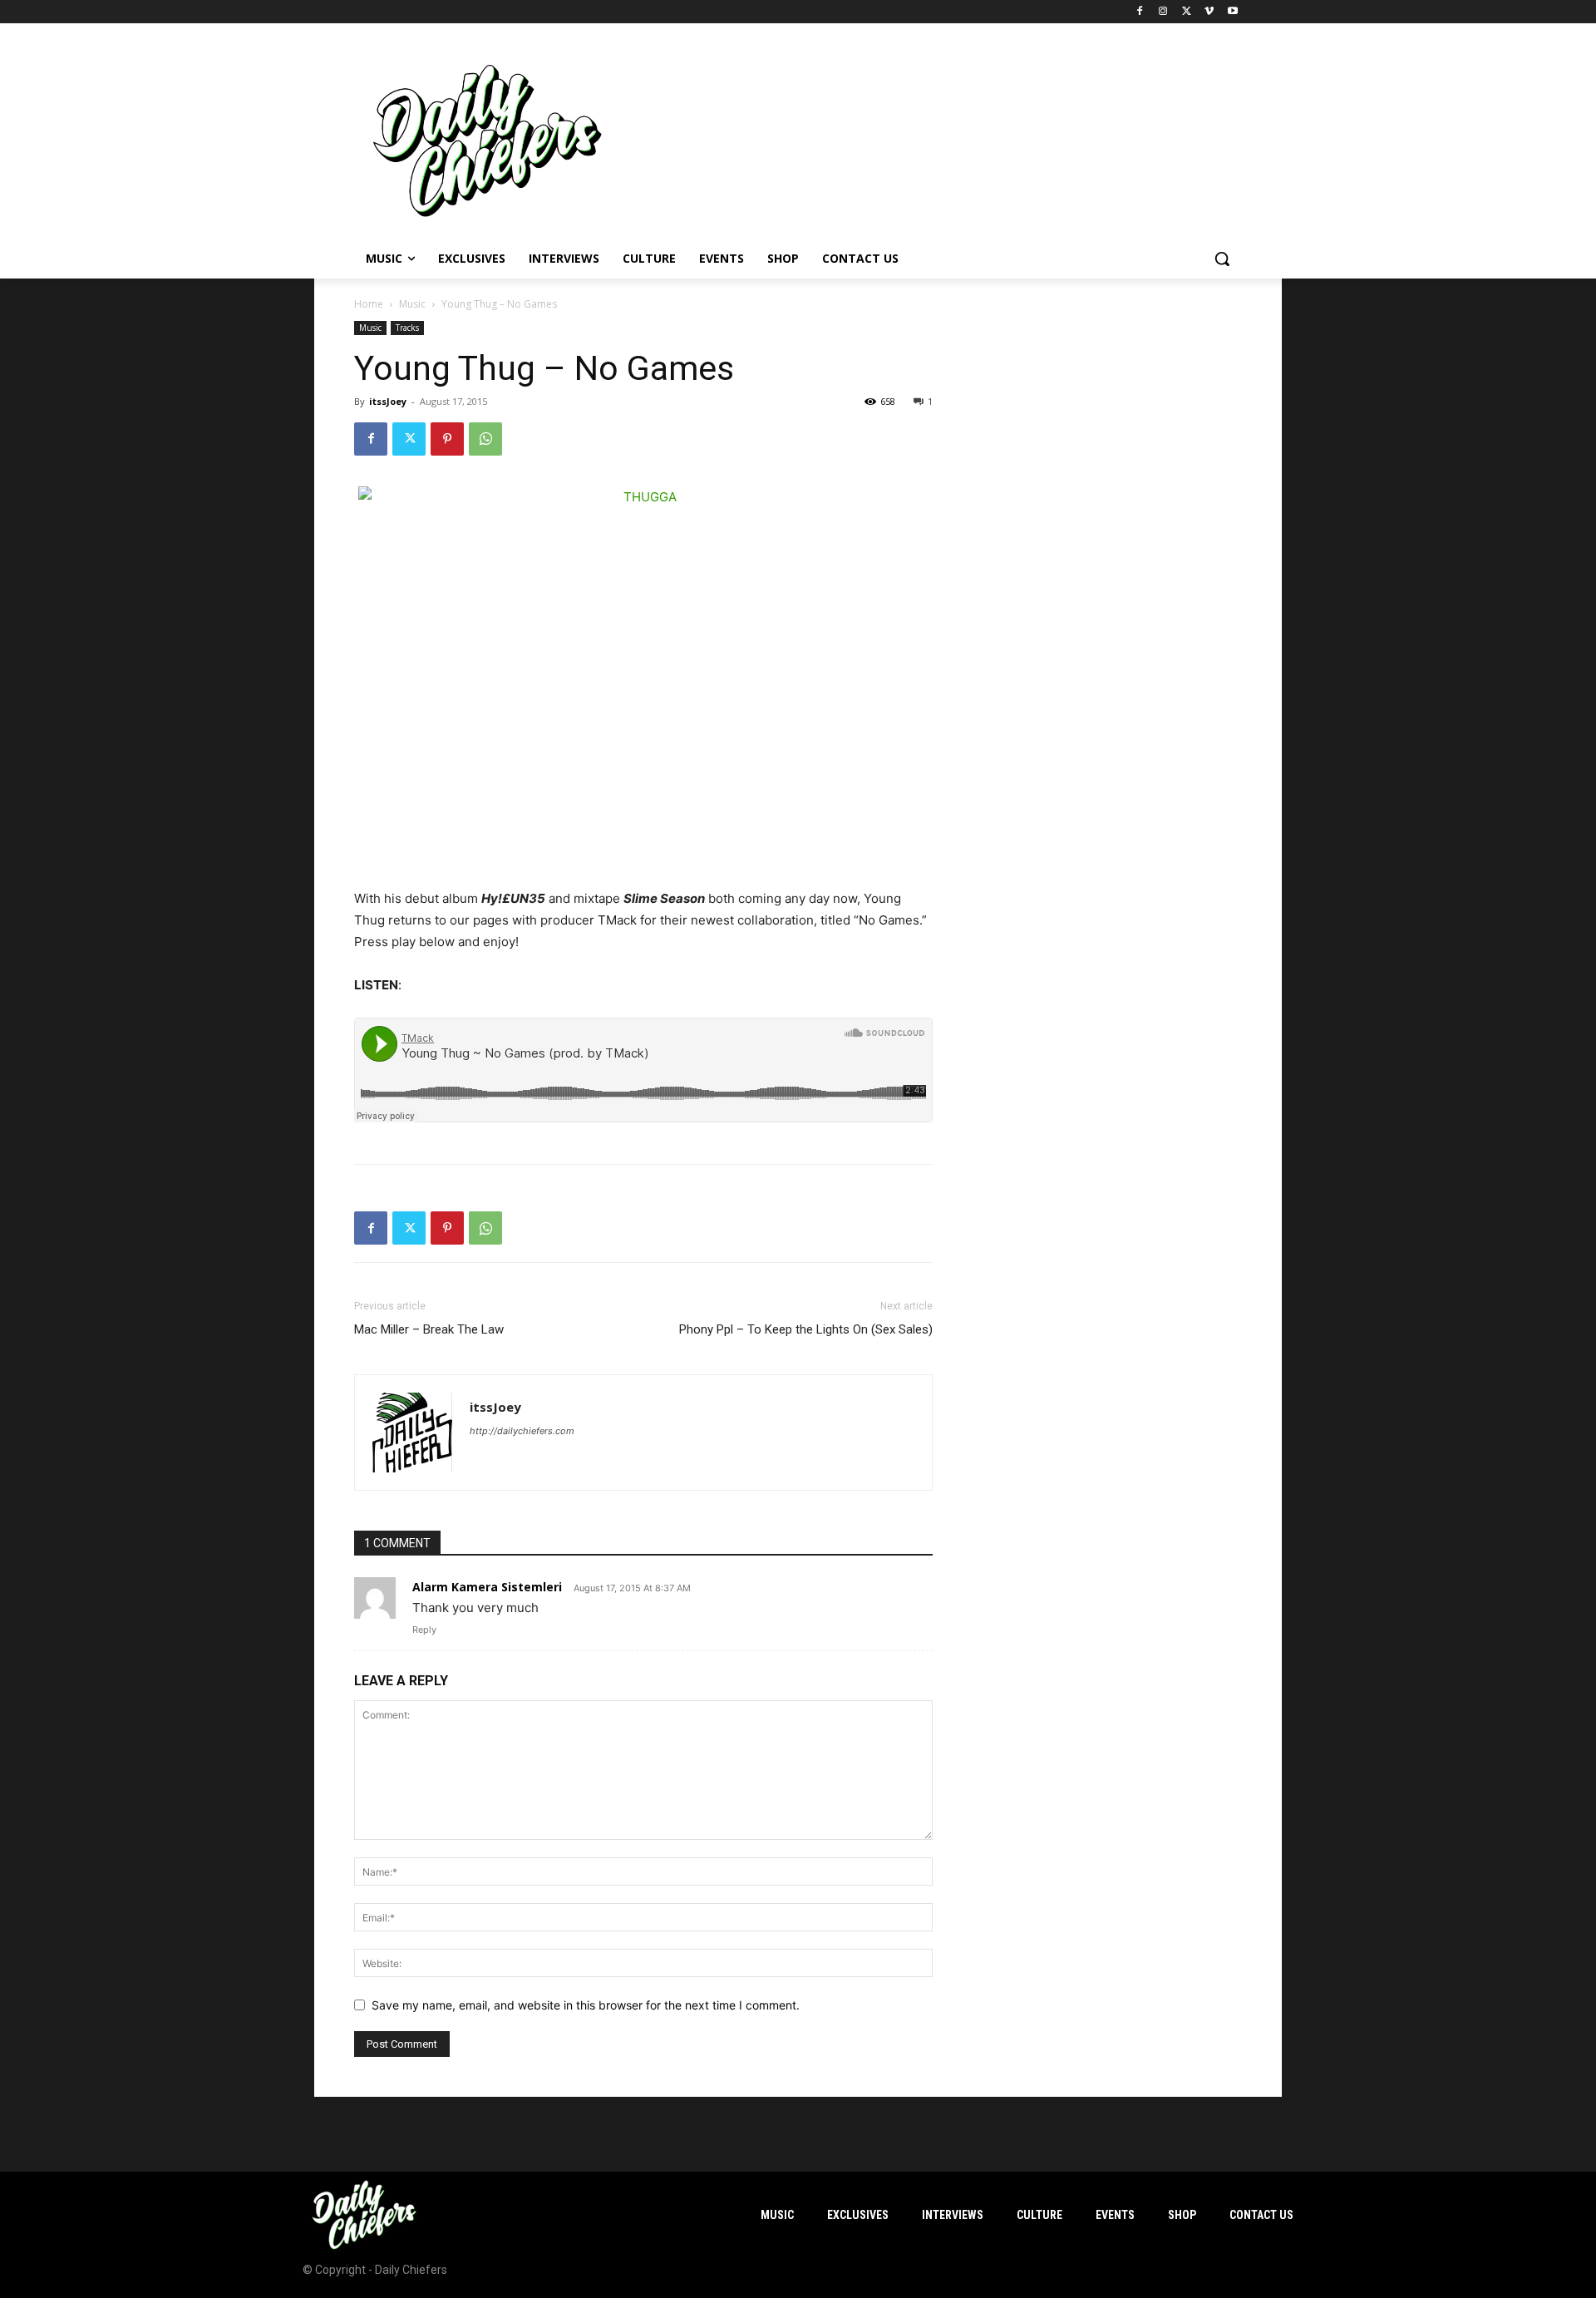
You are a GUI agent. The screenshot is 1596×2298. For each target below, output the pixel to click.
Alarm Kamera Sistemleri (487, 1587)
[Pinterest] (447, 439)
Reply (424, 1630)
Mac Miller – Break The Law (429, 1329)
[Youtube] (1232, 12)
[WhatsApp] (485, 439)
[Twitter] (1187, 12)
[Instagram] (1163, 12)
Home (369, 304)
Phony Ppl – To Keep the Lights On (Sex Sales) (806, 1329)
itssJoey (388, 401)
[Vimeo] (1209, 12)
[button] (1222, 259)
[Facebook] (1140, 12)
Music (412, 304)
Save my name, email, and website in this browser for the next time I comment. (586, 2005)
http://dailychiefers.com (522, 1431)
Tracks (407, 328)
